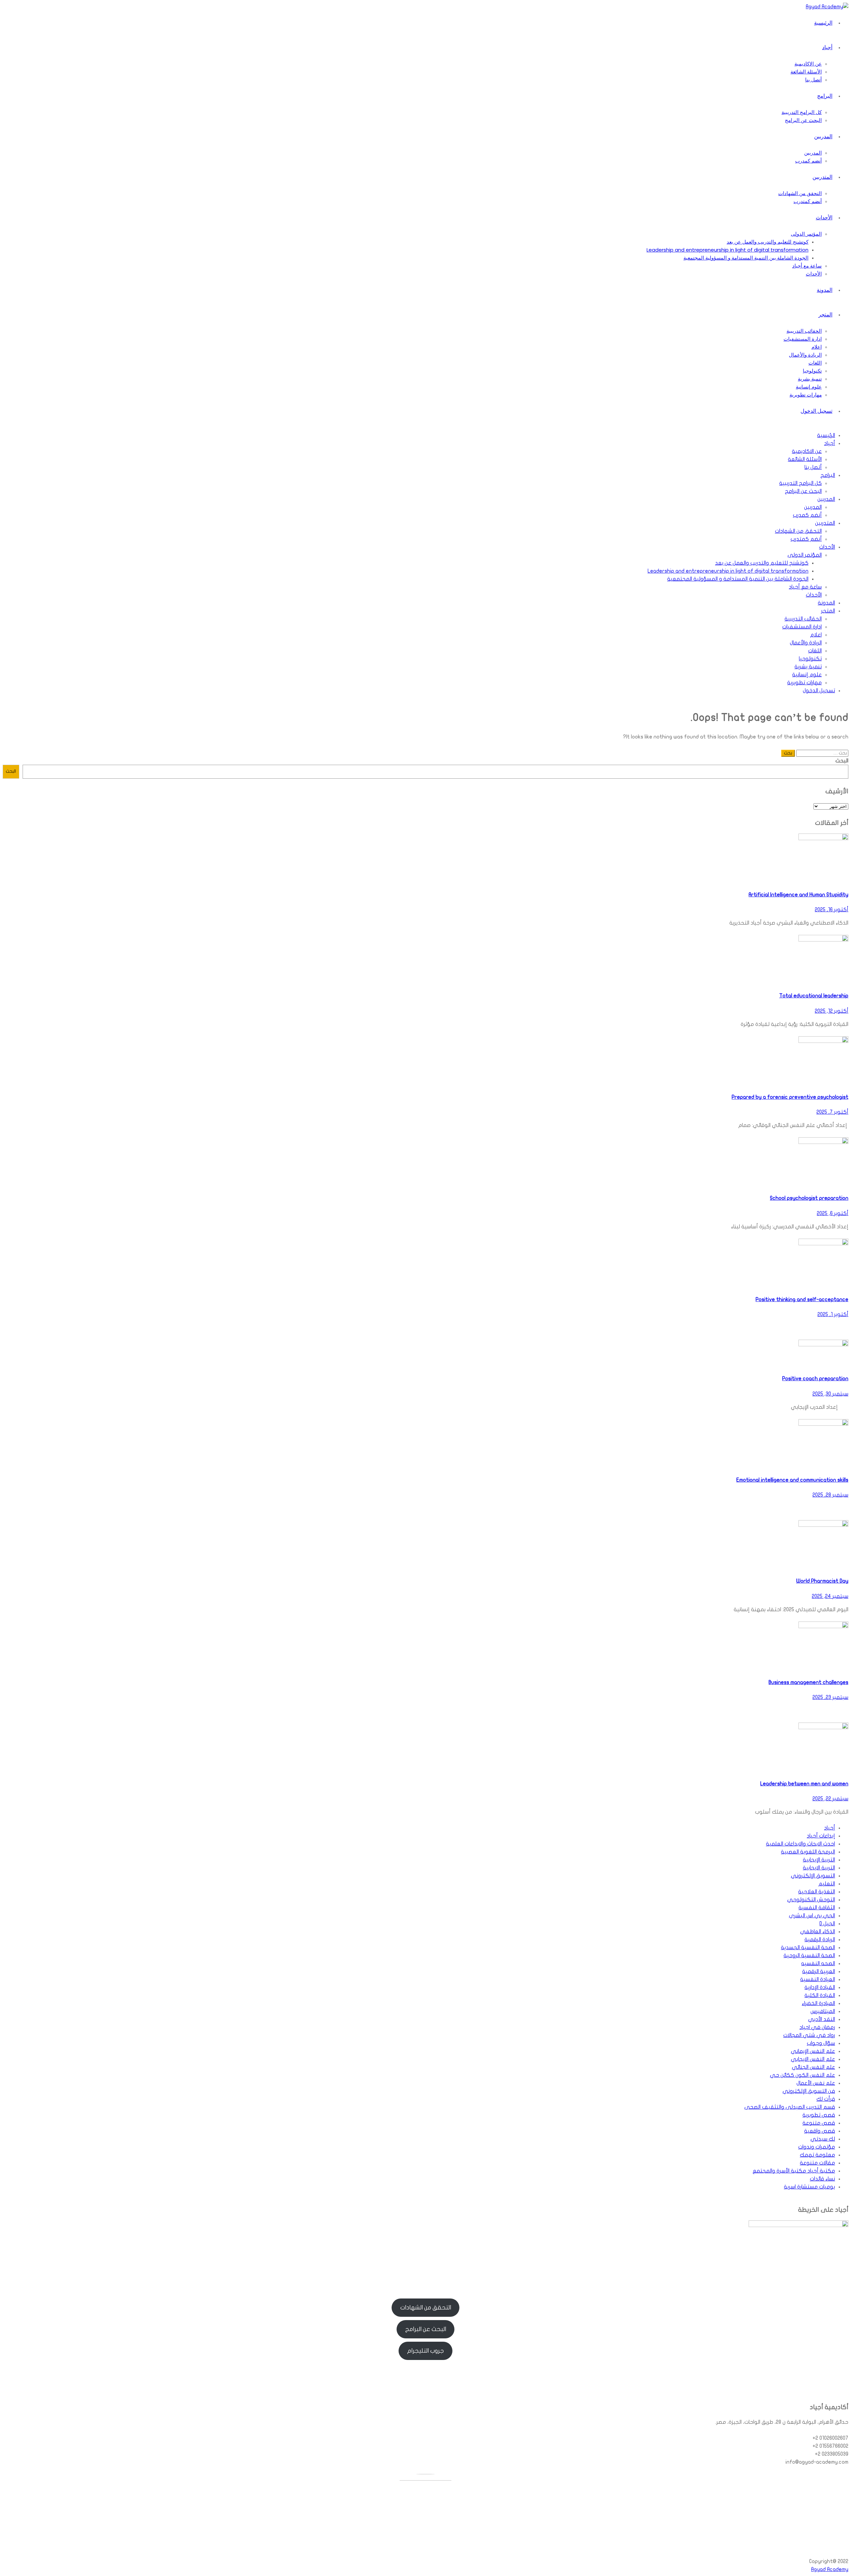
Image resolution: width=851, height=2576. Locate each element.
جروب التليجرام (425, 2351)
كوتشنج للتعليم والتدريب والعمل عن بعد (768, 242)
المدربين (823, 136)
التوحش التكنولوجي (811, 1900)
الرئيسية (823, 23)
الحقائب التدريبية (804, 331)
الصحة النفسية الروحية (809, 1956)
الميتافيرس (823, 2011)
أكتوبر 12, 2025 (832, 1011)
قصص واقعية (820, 2131)
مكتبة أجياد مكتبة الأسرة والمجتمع (794, 2171)
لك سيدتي (823, 2139)
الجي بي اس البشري (812, 1916)
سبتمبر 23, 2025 (830, 1697)
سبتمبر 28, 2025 (830, 1495)
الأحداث (824, 218)
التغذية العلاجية (817, 1892)
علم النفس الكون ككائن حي (802, 2075)
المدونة (825, 290)
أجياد (827, 47)
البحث (842, 761)
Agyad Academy (830, 2569)
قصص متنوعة (819, 2123)
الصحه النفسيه (818, 1963)
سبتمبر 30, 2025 (830, 1394)
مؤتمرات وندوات (817, 2147)
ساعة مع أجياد (807, 266)
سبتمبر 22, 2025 (830, 1799)
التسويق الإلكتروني (813, 1876)
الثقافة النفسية (817, 1908)
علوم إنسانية (809, 387)
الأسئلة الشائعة (806, 72)
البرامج (825, 96)
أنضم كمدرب (808, 161)
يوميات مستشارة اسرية (809, 2187)
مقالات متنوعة (817, 2163)
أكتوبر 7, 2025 (832, 1112)
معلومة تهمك (817, 2155)
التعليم (827, 1884)
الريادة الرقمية (820, 1940)
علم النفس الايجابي (813, 2059)
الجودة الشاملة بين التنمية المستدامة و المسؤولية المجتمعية (746, 258)
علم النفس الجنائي (813, 2067)
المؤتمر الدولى (806, 234)
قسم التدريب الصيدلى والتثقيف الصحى (790, 2107)
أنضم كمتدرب (808, 201)
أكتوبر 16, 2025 (832, 910)
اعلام (817, 347)
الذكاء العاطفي (818, 1932)
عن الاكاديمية (808, 64)
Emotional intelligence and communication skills (792, 1480)
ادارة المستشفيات (803, 339)
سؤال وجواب (821, 2043)
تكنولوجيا (812, 371)
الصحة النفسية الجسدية (808, 1948)
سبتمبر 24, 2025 (830, 1596)
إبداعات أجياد (821, 1836)
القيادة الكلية (820, 1995)
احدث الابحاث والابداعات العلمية (800, 1844)
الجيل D (827, 1924)
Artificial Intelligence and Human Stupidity (798, 895)
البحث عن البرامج (803, 120)
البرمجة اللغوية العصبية (808, 1852)
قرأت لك (826, 2099)
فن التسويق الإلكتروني (809, 2091)
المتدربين (822, 177)
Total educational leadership (814, 996)
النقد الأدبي (822, 2019)
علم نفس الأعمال (816, 2083)
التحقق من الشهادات (800, 193)
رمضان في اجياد (817, 2027)
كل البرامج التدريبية (802, 112)
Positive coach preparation (815, 1379)
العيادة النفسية (818, 1979)
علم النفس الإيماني (813, 2051)
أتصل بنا (813, 80)
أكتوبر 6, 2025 (833, 1213)
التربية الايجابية (819, 1868)
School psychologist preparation (809, 1198)
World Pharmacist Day (822, 1581)
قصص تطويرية (819, 2115)
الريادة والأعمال (805, 355)
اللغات (815, 363)
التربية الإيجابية (819, 1860)
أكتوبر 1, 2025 (833, 1314)
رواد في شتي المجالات (809, 2035)
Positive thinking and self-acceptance (802, 1299)
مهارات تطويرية (806, 395)
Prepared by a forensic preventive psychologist (790, 1097)
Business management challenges (808, 1682)
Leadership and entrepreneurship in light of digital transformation (728, 250)
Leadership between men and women (804, 1784)
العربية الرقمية (819, 1971)
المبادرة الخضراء (818, 2003)
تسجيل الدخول (816, 411)
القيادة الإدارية (820, 1987)
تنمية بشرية (810, 379)
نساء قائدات (822, 2179)
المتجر (825, 315)
